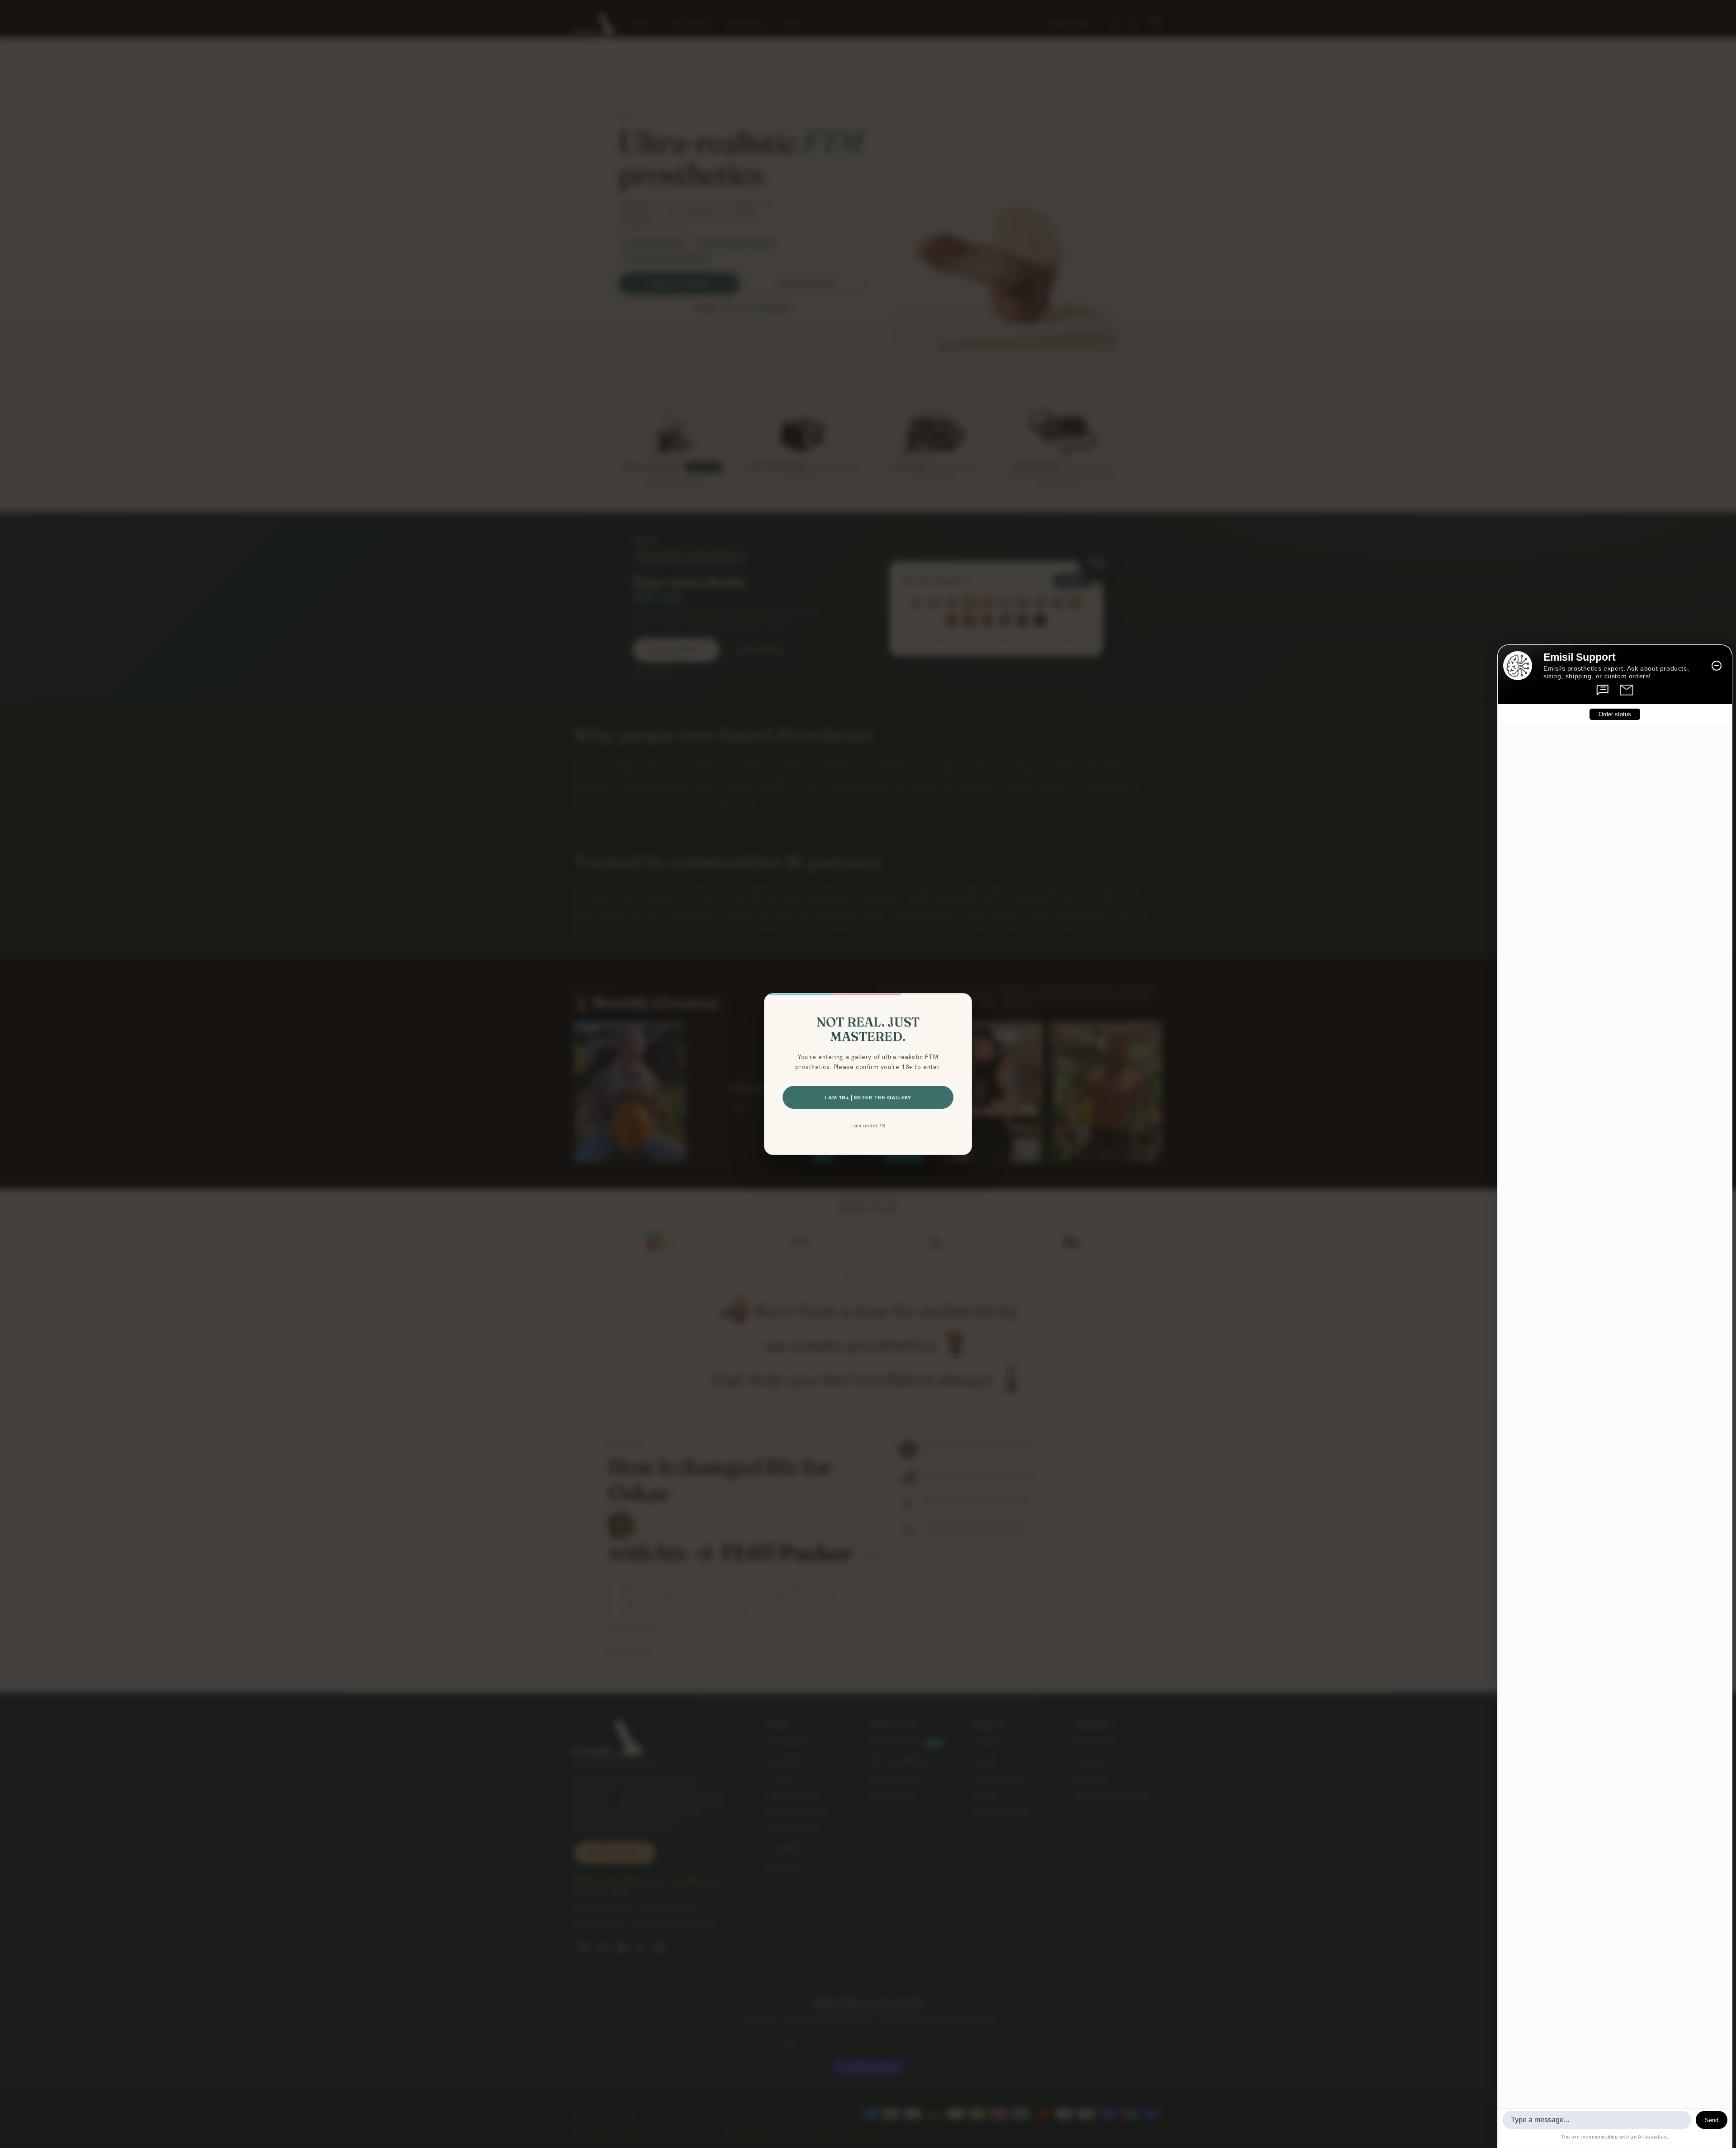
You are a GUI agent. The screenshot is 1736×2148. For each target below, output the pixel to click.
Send (1712, 2120)
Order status (1615, 714)
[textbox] (1597, 2120)
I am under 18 (868, 1125)
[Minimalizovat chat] (1717, 666)
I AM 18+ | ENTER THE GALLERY (868, 1097)
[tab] (1603, 690)
